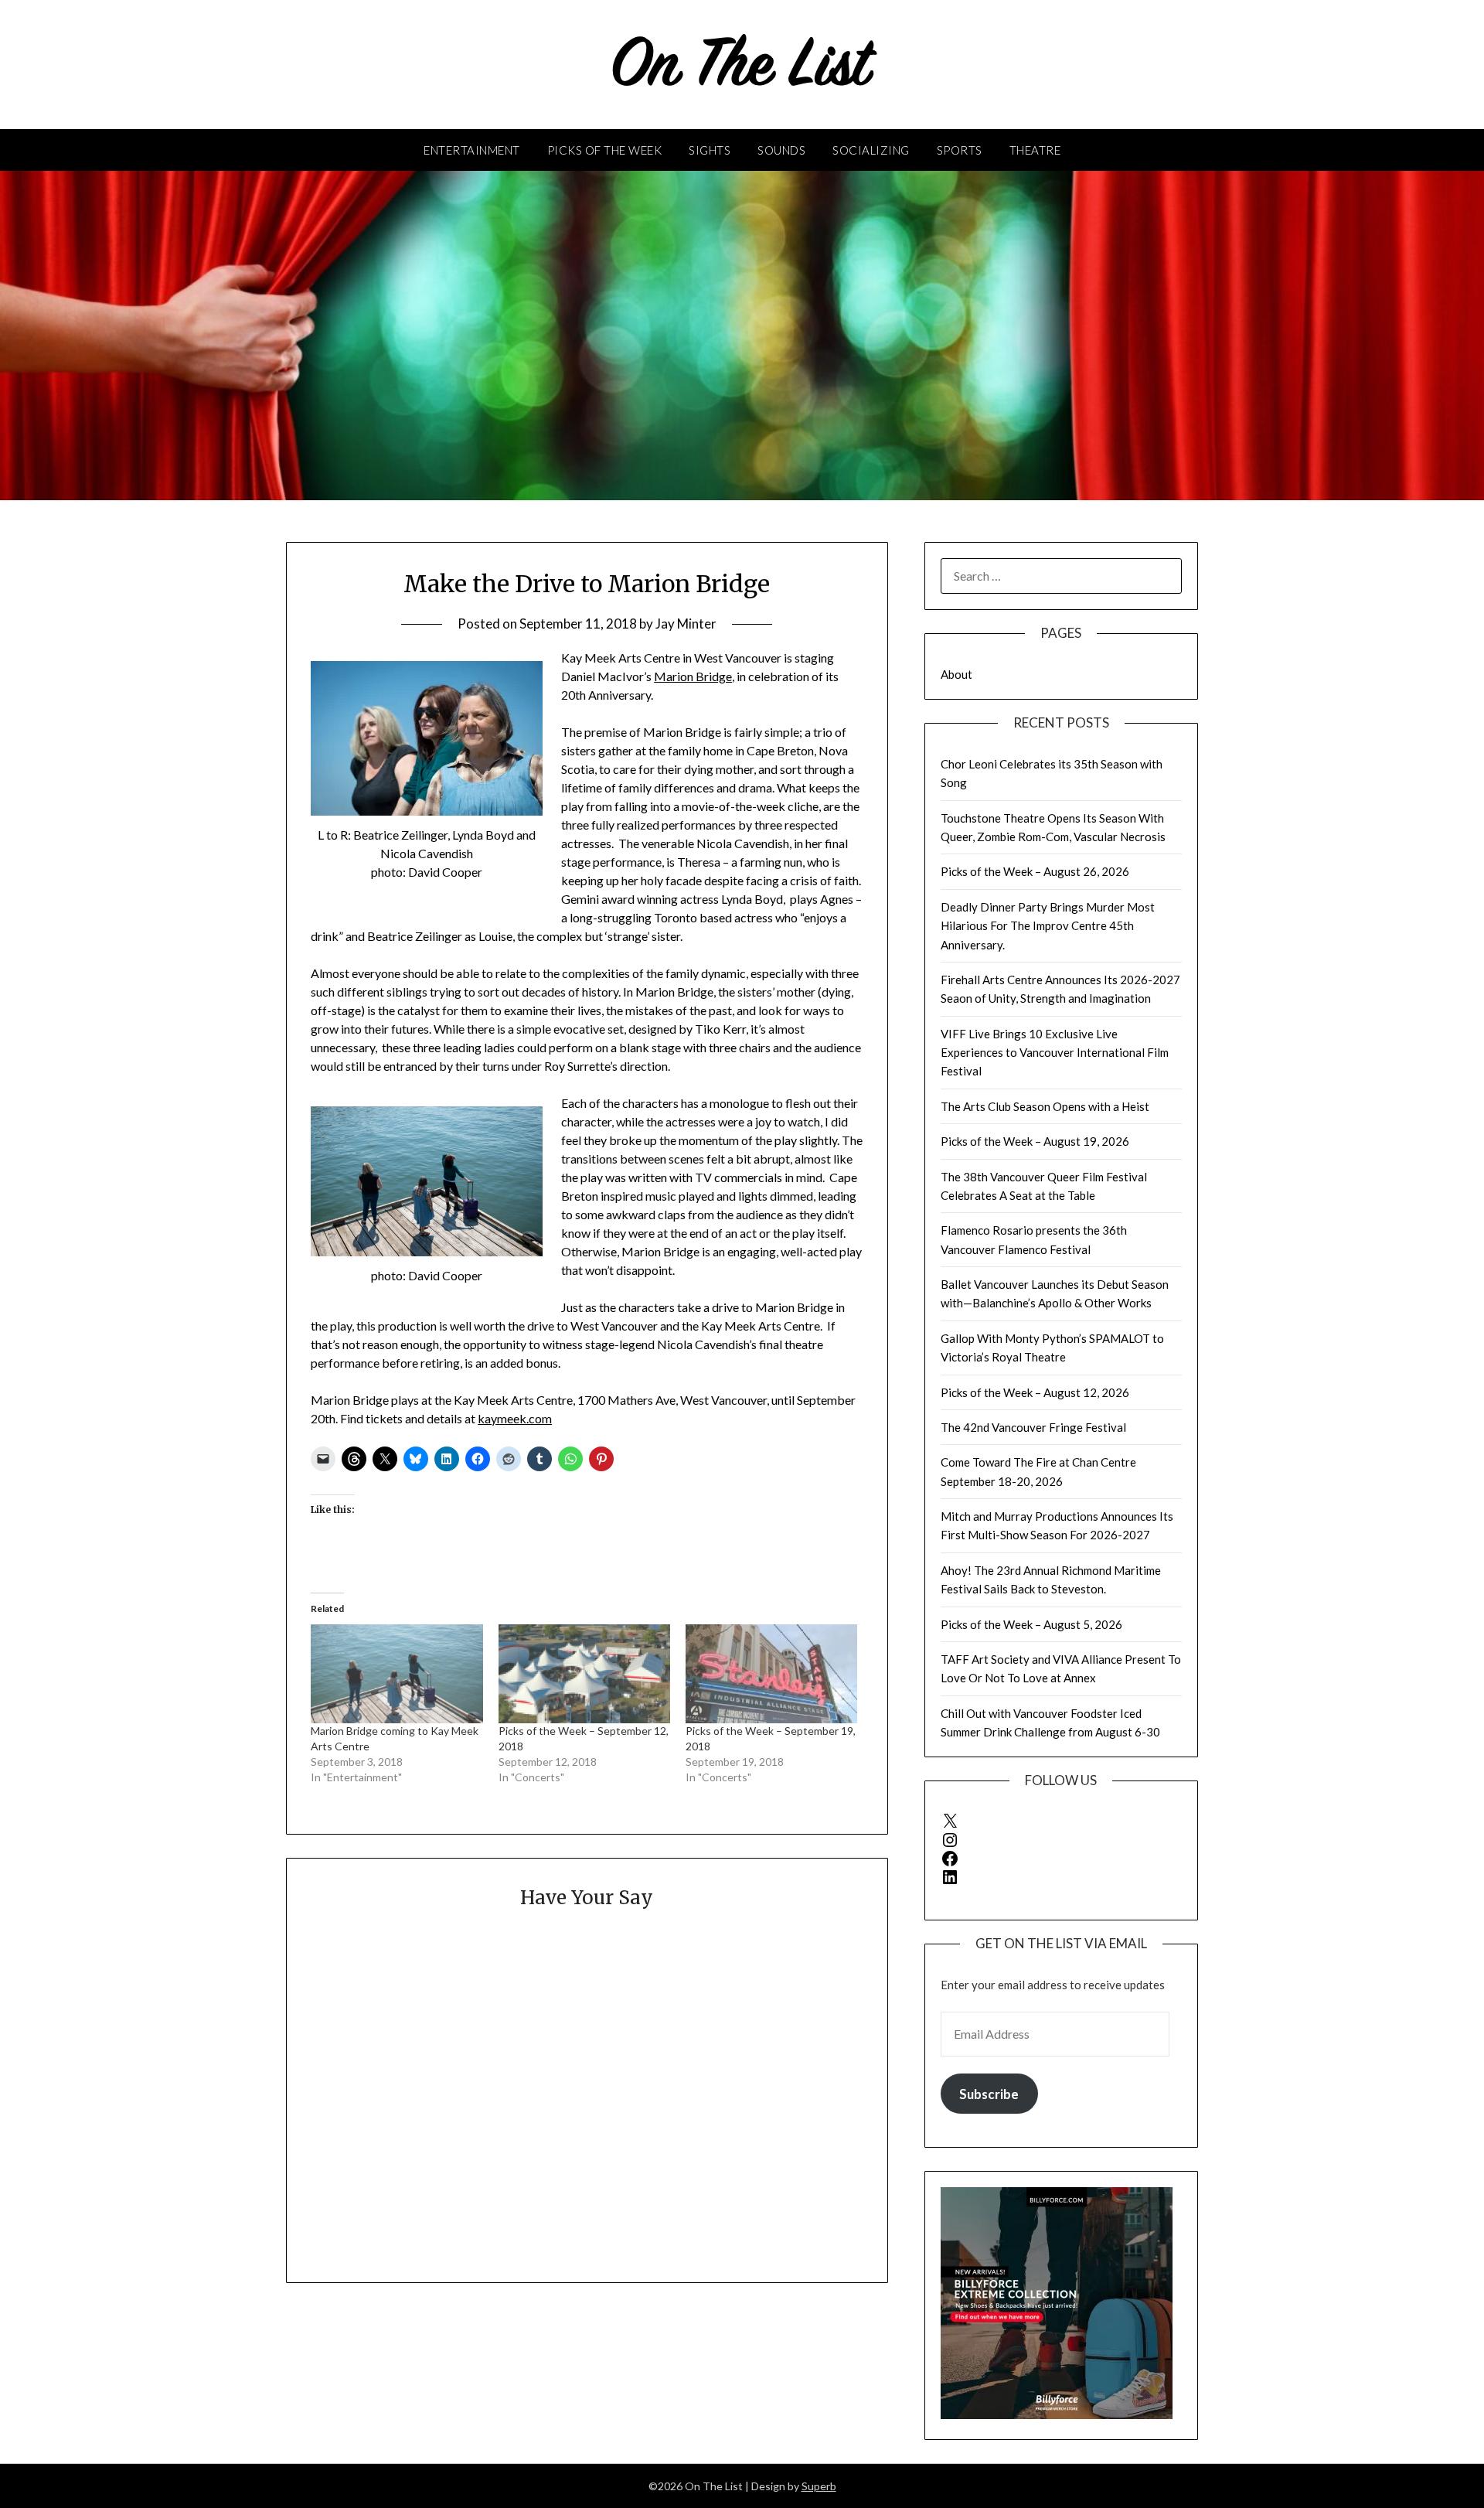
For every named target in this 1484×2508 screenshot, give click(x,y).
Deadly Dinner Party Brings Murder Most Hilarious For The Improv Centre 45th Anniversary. (1048, 926)
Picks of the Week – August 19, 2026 (1035, 1141)
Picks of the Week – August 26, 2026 (1035, 871)
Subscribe (989, 2094)
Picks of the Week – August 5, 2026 (1031, 1624)
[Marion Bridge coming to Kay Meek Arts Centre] (397, 1673)
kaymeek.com (515, 1418)
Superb (819, 2486)
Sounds (781, 150)
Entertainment (472, 150)
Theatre (1035, 150)
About (956, 674)
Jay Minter (686, 624)
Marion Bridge (693, 676)
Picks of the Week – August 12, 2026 (1035, 1392)
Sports (960, 150)
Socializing (871, 150)
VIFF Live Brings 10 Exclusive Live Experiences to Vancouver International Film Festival (1055, 1053)
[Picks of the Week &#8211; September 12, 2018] (584, 1673)
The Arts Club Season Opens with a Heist (1045, 1106)
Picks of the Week (605, 150)
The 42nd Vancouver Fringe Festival (1033, 1427)
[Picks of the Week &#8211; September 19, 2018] (771, 1673)
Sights (710, 150)
